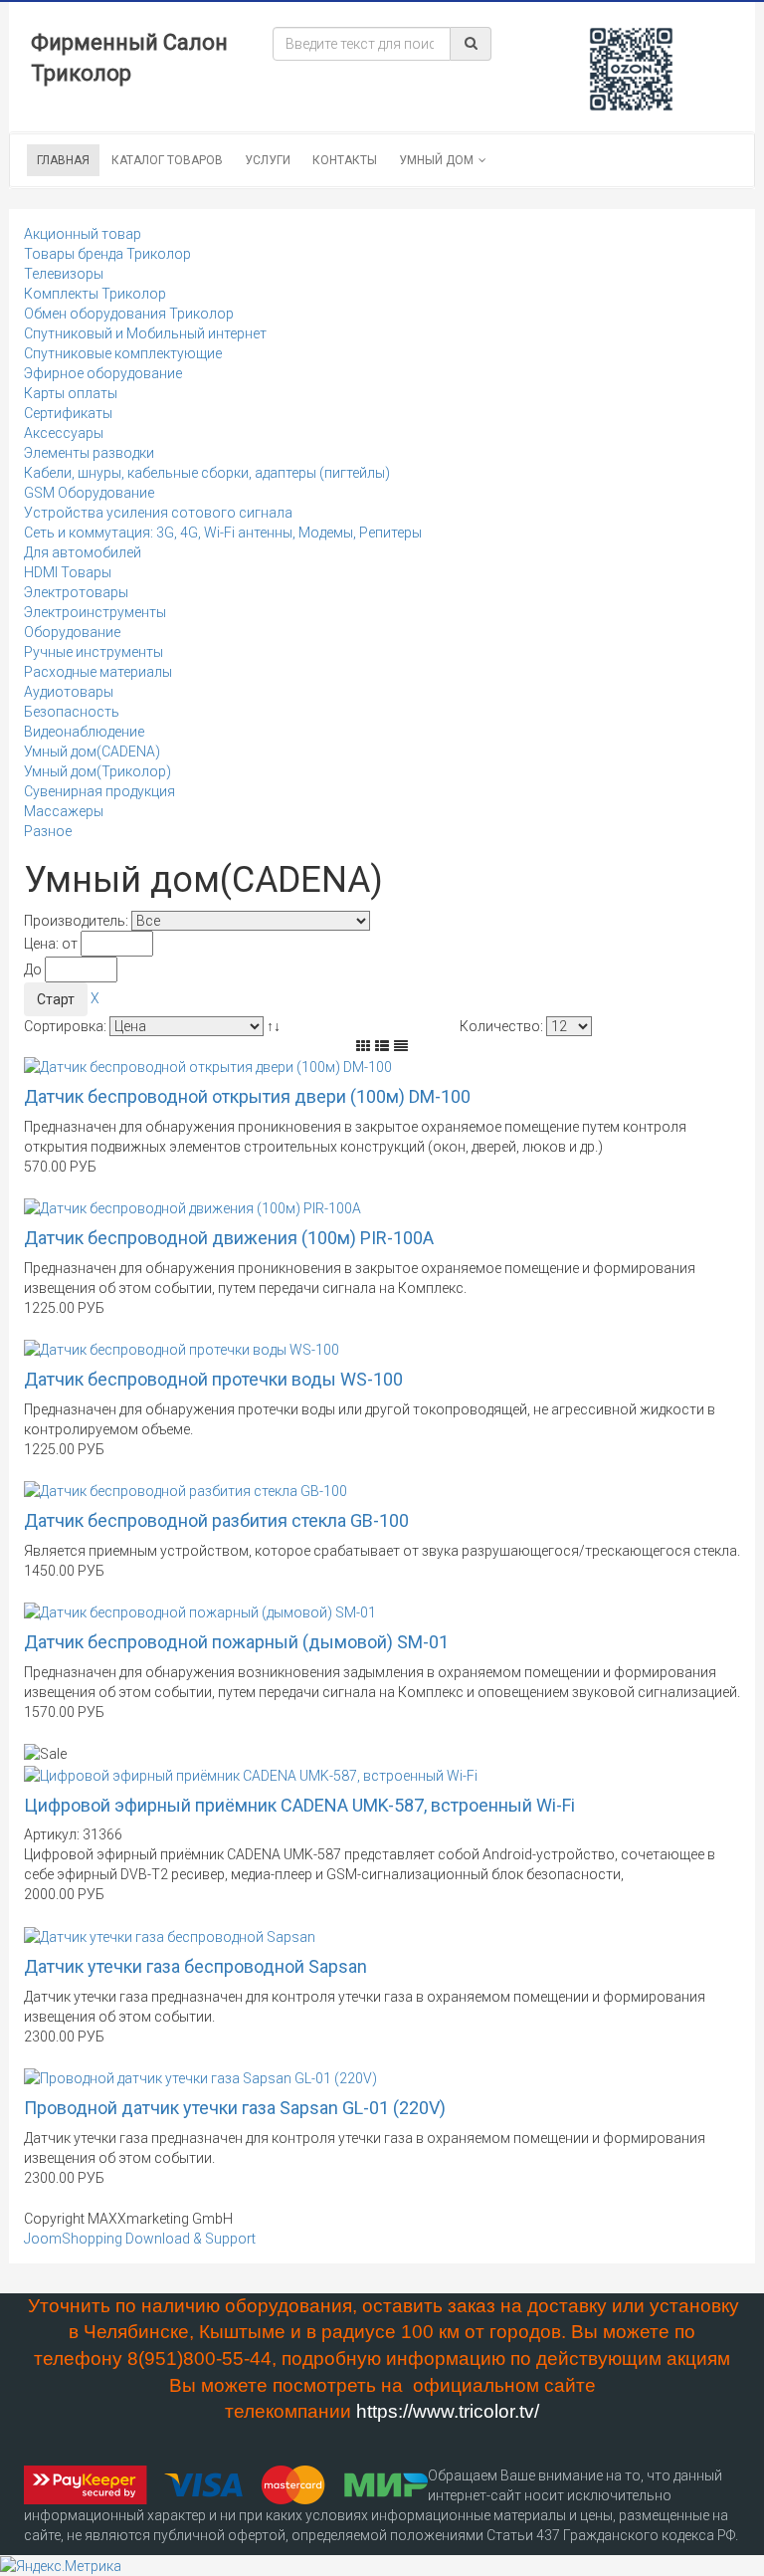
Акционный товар (83, 234)
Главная (63, 160)
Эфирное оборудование (103, 373)
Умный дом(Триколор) (97, 771)
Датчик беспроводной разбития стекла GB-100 (216, 1520)
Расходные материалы (98, 672)
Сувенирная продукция (99, 791)
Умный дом (436, 160)
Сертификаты (68, 413)
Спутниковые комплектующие (123, 353)
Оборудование (72, 632)
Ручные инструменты (94, 652)
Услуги (268, 160)
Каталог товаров (167, 160)
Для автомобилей (83, 552)
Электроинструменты (95, 612)
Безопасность (72, 712)
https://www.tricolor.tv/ (448, 2411)
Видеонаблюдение (84, 732)
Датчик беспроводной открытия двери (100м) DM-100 (247, 1096)
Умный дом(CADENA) (92, 751)
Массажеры (64, 811)
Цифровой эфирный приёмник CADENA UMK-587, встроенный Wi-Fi (299, 1805)
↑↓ (275, 1026)
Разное (48, 831)
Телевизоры (64, 274)
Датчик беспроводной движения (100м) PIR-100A (229, 1238)
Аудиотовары (69, 692)
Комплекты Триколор (95, 294)
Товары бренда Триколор (107, 254)
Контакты (345, 160)
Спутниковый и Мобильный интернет (145, 333)
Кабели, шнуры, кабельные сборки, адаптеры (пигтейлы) (207, 473)
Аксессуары (64, 433)
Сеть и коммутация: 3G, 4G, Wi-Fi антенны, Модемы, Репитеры (223, 533)
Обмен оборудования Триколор (129, 314)
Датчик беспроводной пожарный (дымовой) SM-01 (236, 1642)
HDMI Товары (68, 572)
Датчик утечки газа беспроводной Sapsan (195, 1966)
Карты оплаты (71, 393)
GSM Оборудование (89, 493)
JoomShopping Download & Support (140, 2239)
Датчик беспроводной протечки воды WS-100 (213, 1379)
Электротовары (76, 592)
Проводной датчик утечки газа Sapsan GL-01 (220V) (235, 2108)
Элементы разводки (89, 453)
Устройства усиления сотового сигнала (158, 513)
